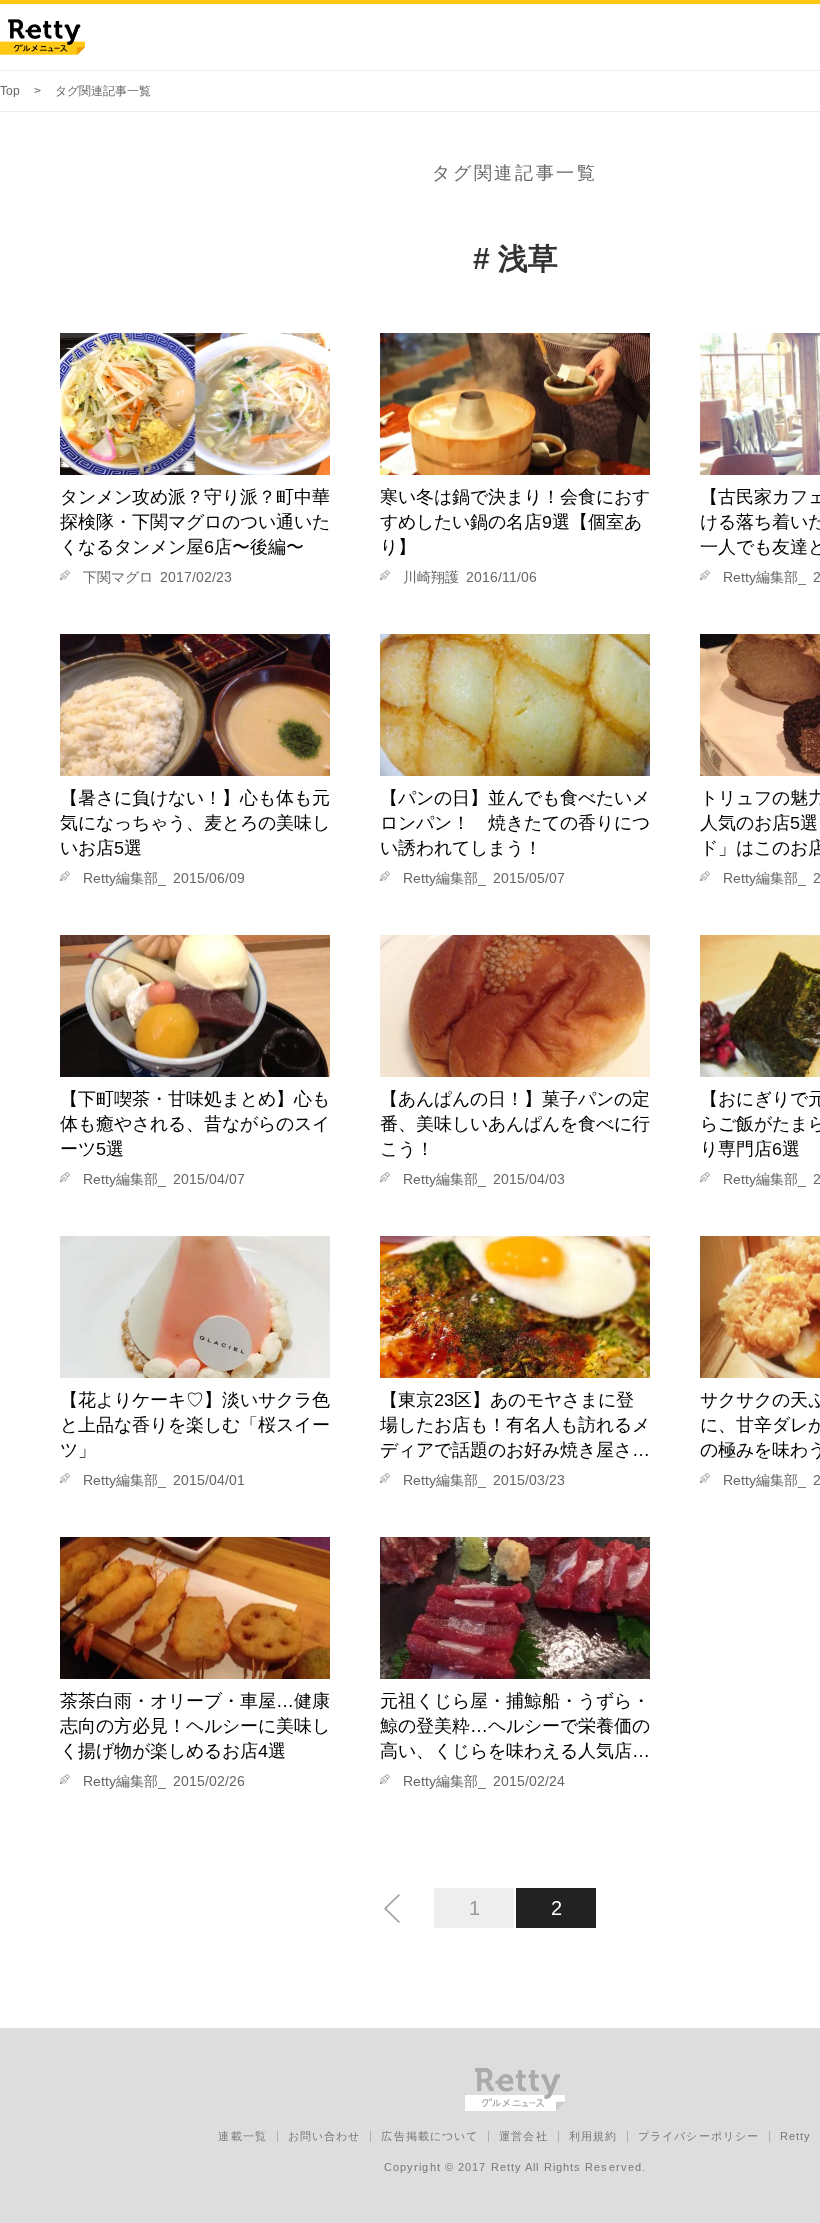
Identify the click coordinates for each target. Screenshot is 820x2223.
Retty (796, 2136)
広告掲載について (429, 2136)
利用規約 (593, 2136)
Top (10, 91)
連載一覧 (242, 2136)
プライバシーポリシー (698, 2136)
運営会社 (523, 2136)
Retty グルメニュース (42, 37)
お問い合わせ (324, 2136)
